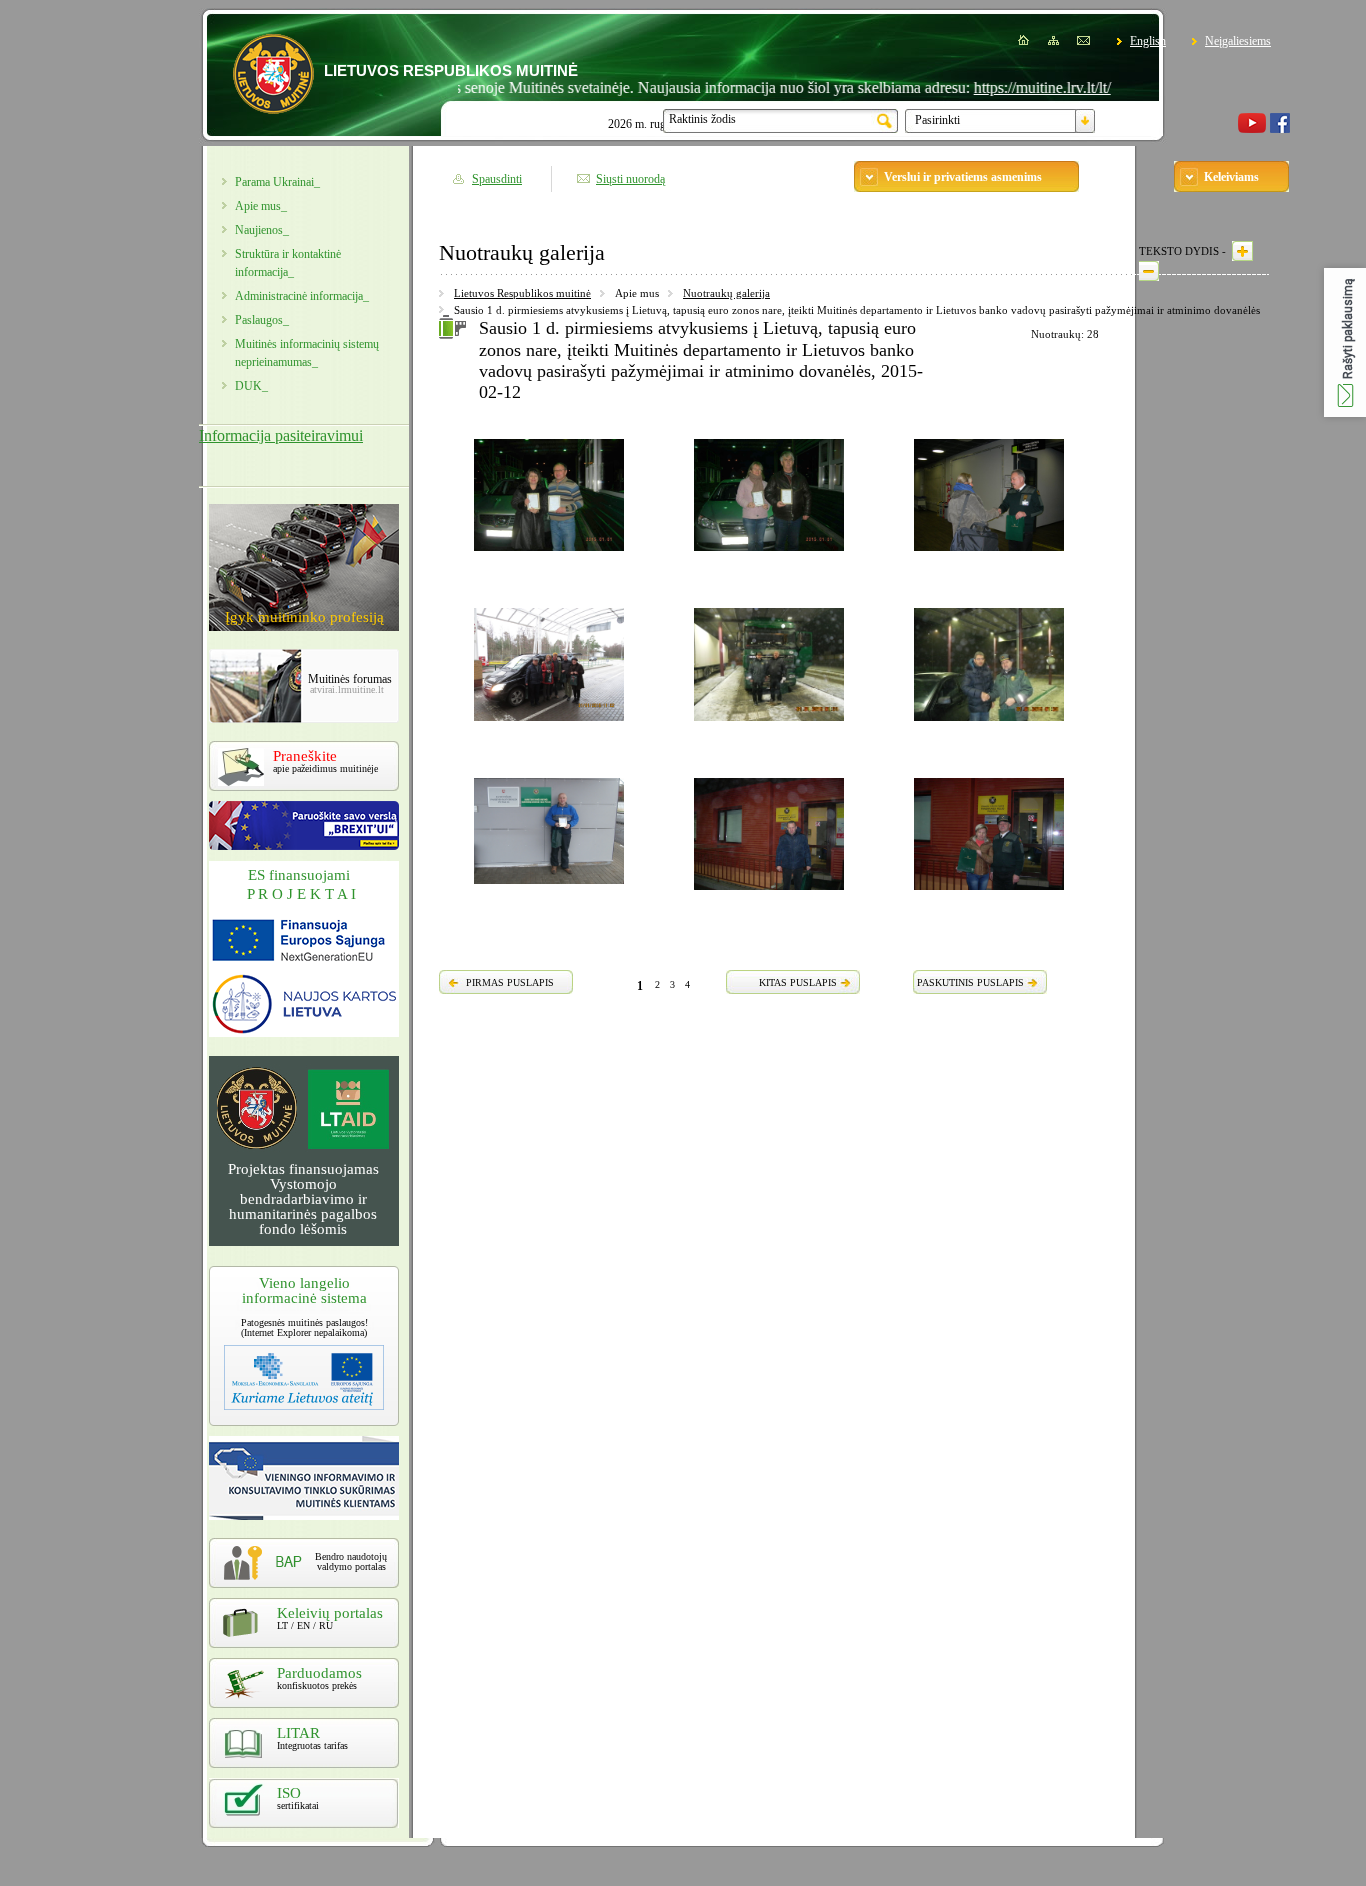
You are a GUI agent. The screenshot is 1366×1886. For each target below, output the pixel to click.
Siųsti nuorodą (630, 179)
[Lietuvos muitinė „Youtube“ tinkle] (1252, 129)
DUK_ (251, 386)
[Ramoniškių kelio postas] (549, 887)
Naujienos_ (262, 230)
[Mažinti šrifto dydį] (1149, 271)
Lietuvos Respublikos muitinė (522, 293)
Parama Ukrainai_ (277, 182)
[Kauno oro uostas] (989, 554)
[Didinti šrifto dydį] (1242, 251)
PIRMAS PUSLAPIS (510, 982)
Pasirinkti (937, 120)
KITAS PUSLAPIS (798, 982)
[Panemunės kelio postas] (769, 893)
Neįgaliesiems (1238, 41)
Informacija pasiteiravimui (281, 435)
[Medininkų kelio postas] (769, 724)
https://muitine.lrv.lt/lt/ (1004, 87)
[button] (1345, 342)
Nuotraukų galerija (726, 293)
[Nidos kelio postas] (549, 724)
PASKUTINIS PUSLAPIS (970, 982)
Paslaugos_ (262, 320)
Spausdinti (497, 179)
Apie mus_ (261, 206)
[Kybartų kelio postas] (549, 554)
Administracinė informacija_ (302, 296)
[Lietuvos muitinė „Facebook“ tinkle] (1280, 129)
